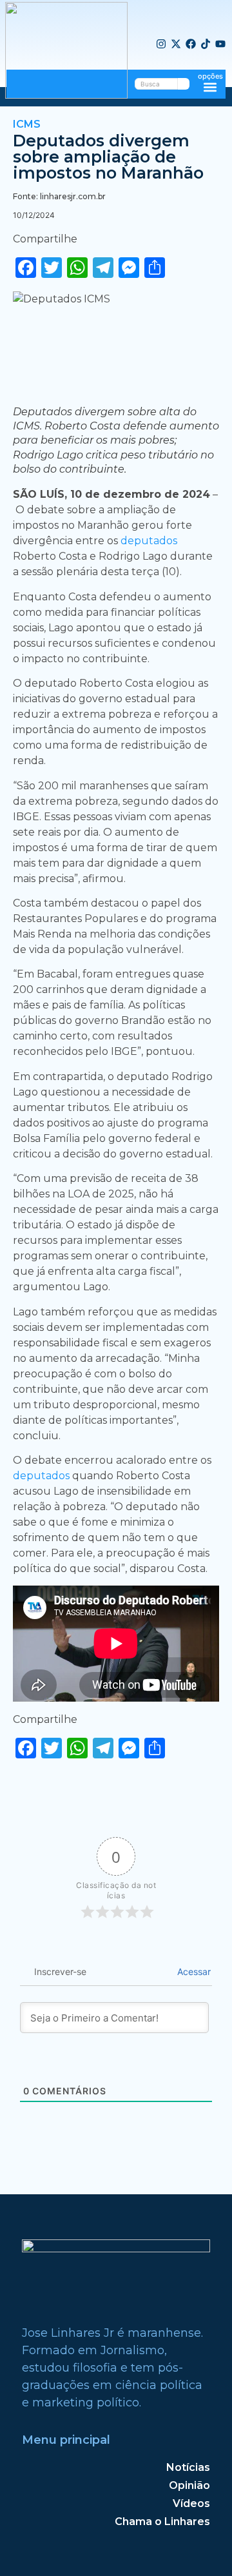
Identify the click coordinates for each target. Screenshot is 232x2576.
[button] (210, 87)
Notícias (188, 2467)
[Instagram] (161, 44)
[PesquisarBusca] (184, 84)
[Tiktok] (206, 44)
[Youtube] (220, 44)
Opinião (189, 2485)
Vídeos (191, 2503)
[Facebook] (191, 44)
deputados (149, 541)
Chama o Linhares (162, 2522)
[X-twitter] (176, 44)
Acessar (193, 1971)
